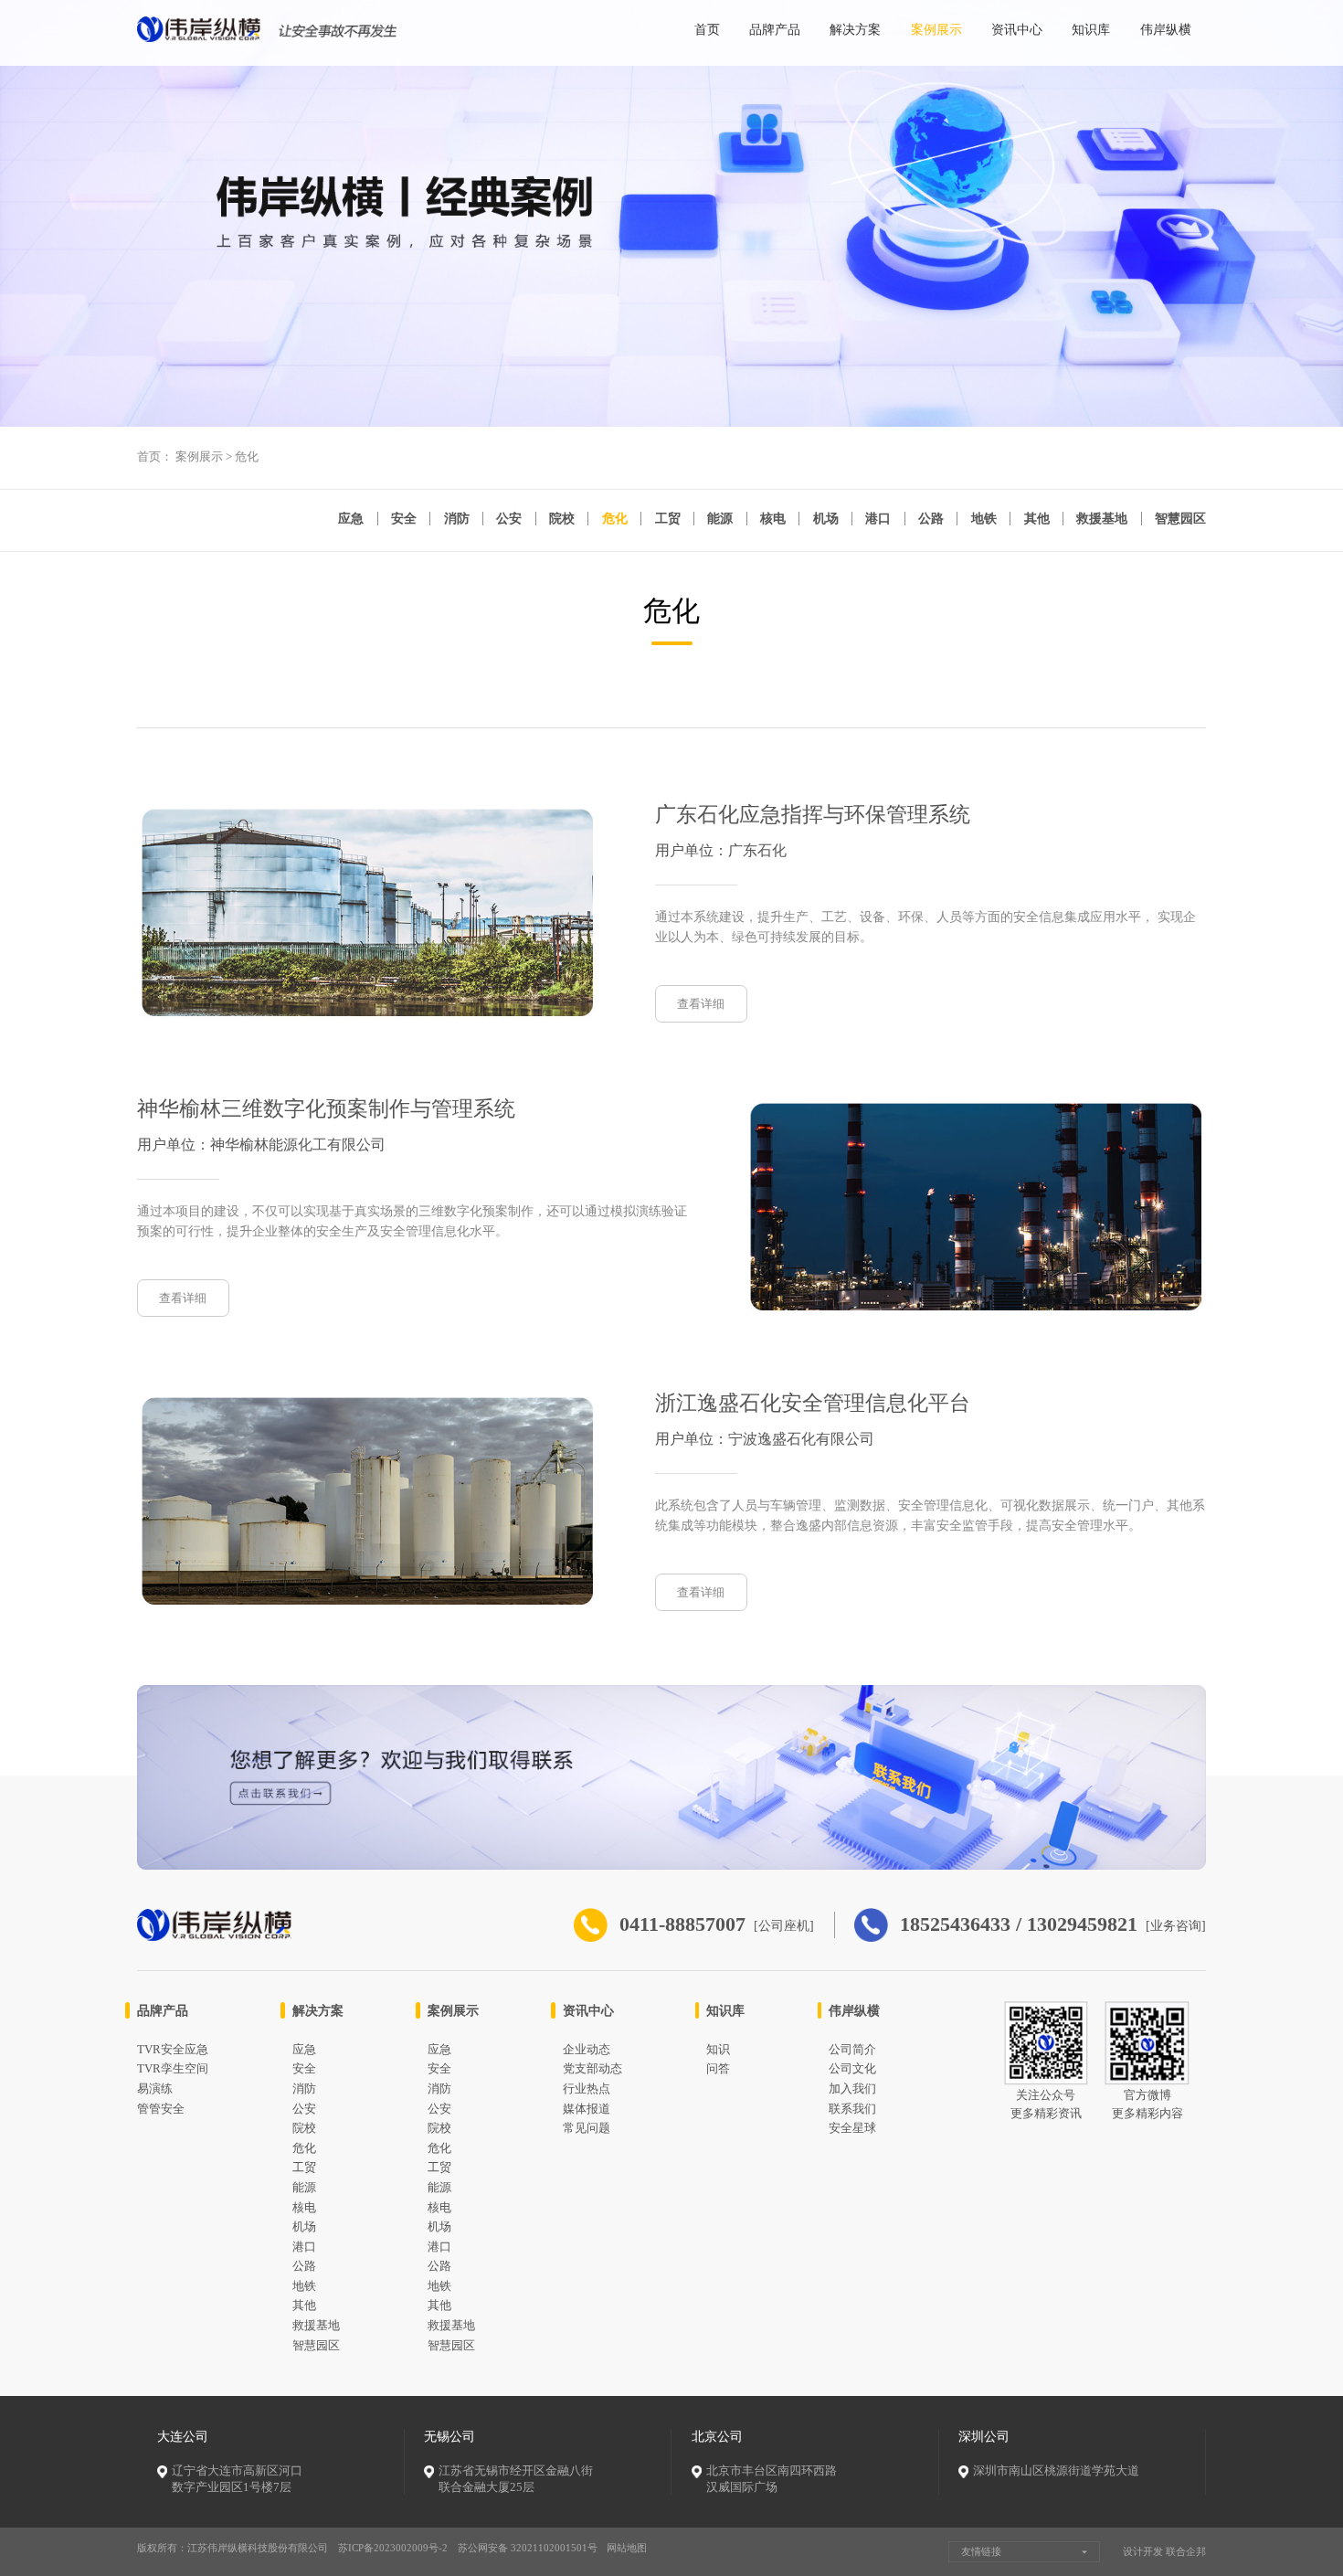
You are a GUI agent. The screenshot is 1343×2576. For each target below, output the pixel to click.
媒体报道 (587, 2109)
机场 (826, 519)
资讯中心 (1017, 29)
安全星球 (852, 2128)
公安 (509, 519)
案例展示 (936, 29)
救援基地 (1102, 519)
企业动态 (587, 2050)
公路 (931, 519)
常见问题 (587, 2128)
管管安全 (161, 2109)
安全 (404, 519)
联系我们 (852, 2109)
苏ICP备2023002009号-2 (393, 2548)
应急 (351, 519)
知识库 (1091, 29)
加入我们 (852, 2089)
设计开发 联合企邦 (1164, 2551)
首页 (707, 29)
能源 (720, 519)
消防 (457, 519)
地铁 (984, 519)
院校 (562, 519)
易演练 (155, 2089)
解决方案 (855, 29)
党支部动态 (592, 2069)
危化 (247, 457)
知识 (718, 2050)
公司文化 (852, 2069)
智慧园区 (1180, 519)
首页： (155, 457)
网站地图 (627, 2548)
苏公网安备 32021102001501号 (528, 2548)
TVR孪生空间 (173, 2069)
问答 (718, 2069)
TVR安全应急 (173, 2050)
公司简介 (852, 2050)
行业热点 (587, 2089)
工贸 (668, 519)
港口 (878, 519)
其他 (1037, 519)
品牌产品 (775, 29)
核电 (773, 519)
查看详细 (701, 1004)
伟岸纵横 (1166, 29)
